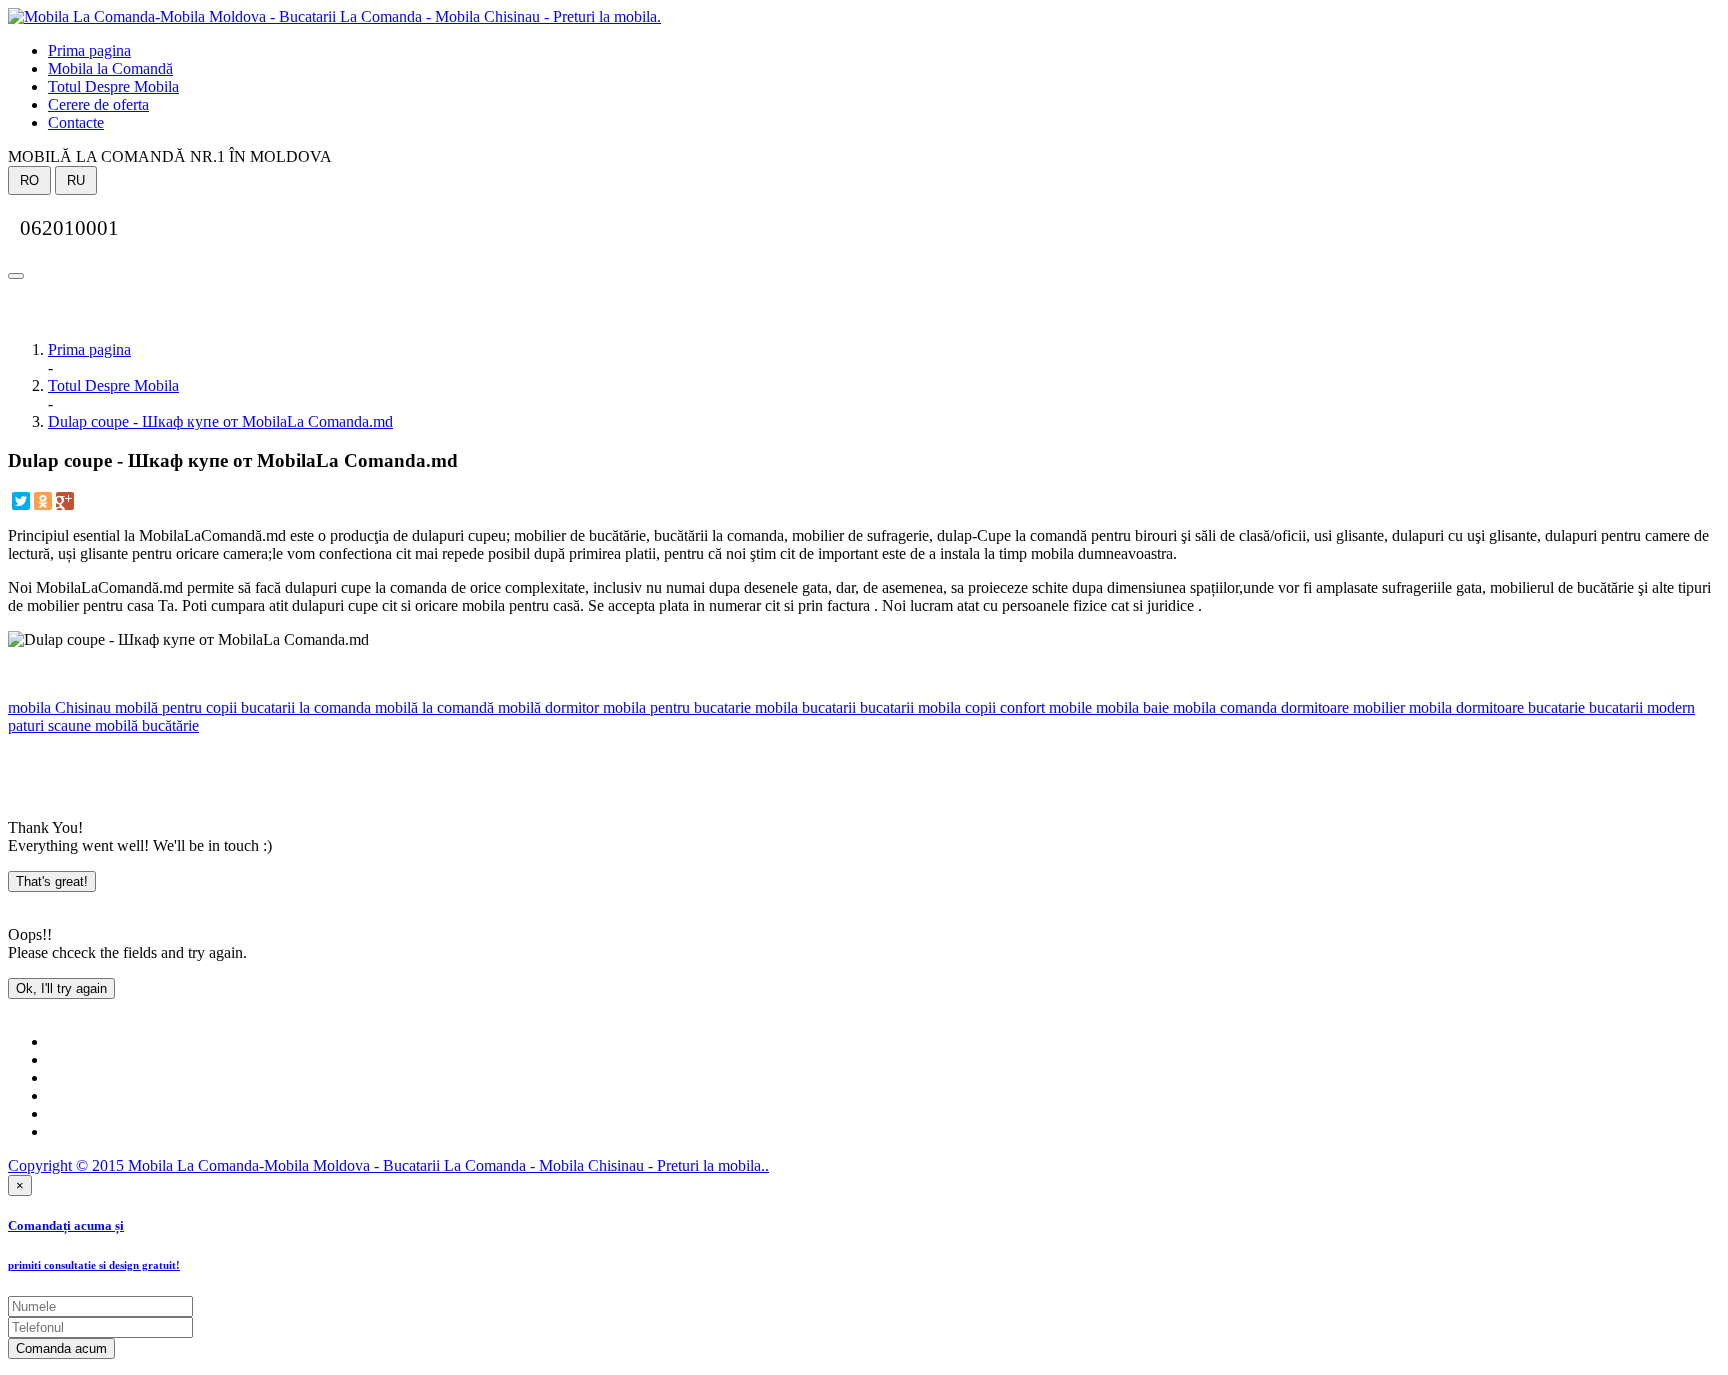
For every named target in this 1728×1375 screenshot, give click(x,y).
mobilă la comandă (432, 707)
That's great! (52, 881)
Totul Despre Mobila (113, 86)
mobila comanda (1223, 707)
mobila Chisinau (59, 707)
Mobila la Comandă (110, 68)
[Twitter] (21, 501)
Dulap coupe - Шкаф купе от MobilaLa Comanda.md (220, 421)
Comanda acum (61, 1348)
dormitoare (1313, 707)
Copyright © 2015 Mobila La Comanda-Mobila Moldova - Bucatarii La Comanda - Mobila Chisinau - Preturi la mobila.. (388, 1165)
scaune (67, 725)
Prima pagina (89, 50)
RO (29, 180)
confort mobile (1044, 707)
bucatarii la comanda (304, 707)
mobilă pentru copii (174, 707)
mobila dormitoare (1464, 707)
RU (76, 180)
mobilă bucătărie (145, 725)
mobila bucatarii (803, 707)
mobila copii (955, 707)
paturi (26, 725)
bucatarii (885, 707)
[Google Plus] (65, 501)
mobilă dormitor (546, 707)
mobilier (1377, 707)
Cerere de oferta (98, 104)
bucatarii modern (1640, 707)
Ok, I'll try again (61, 988)
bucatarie (1554, 707)
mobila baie (1130, 707)
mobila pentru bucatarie (675, 707)
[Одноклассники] (43, 501)
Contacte (76, 122)
